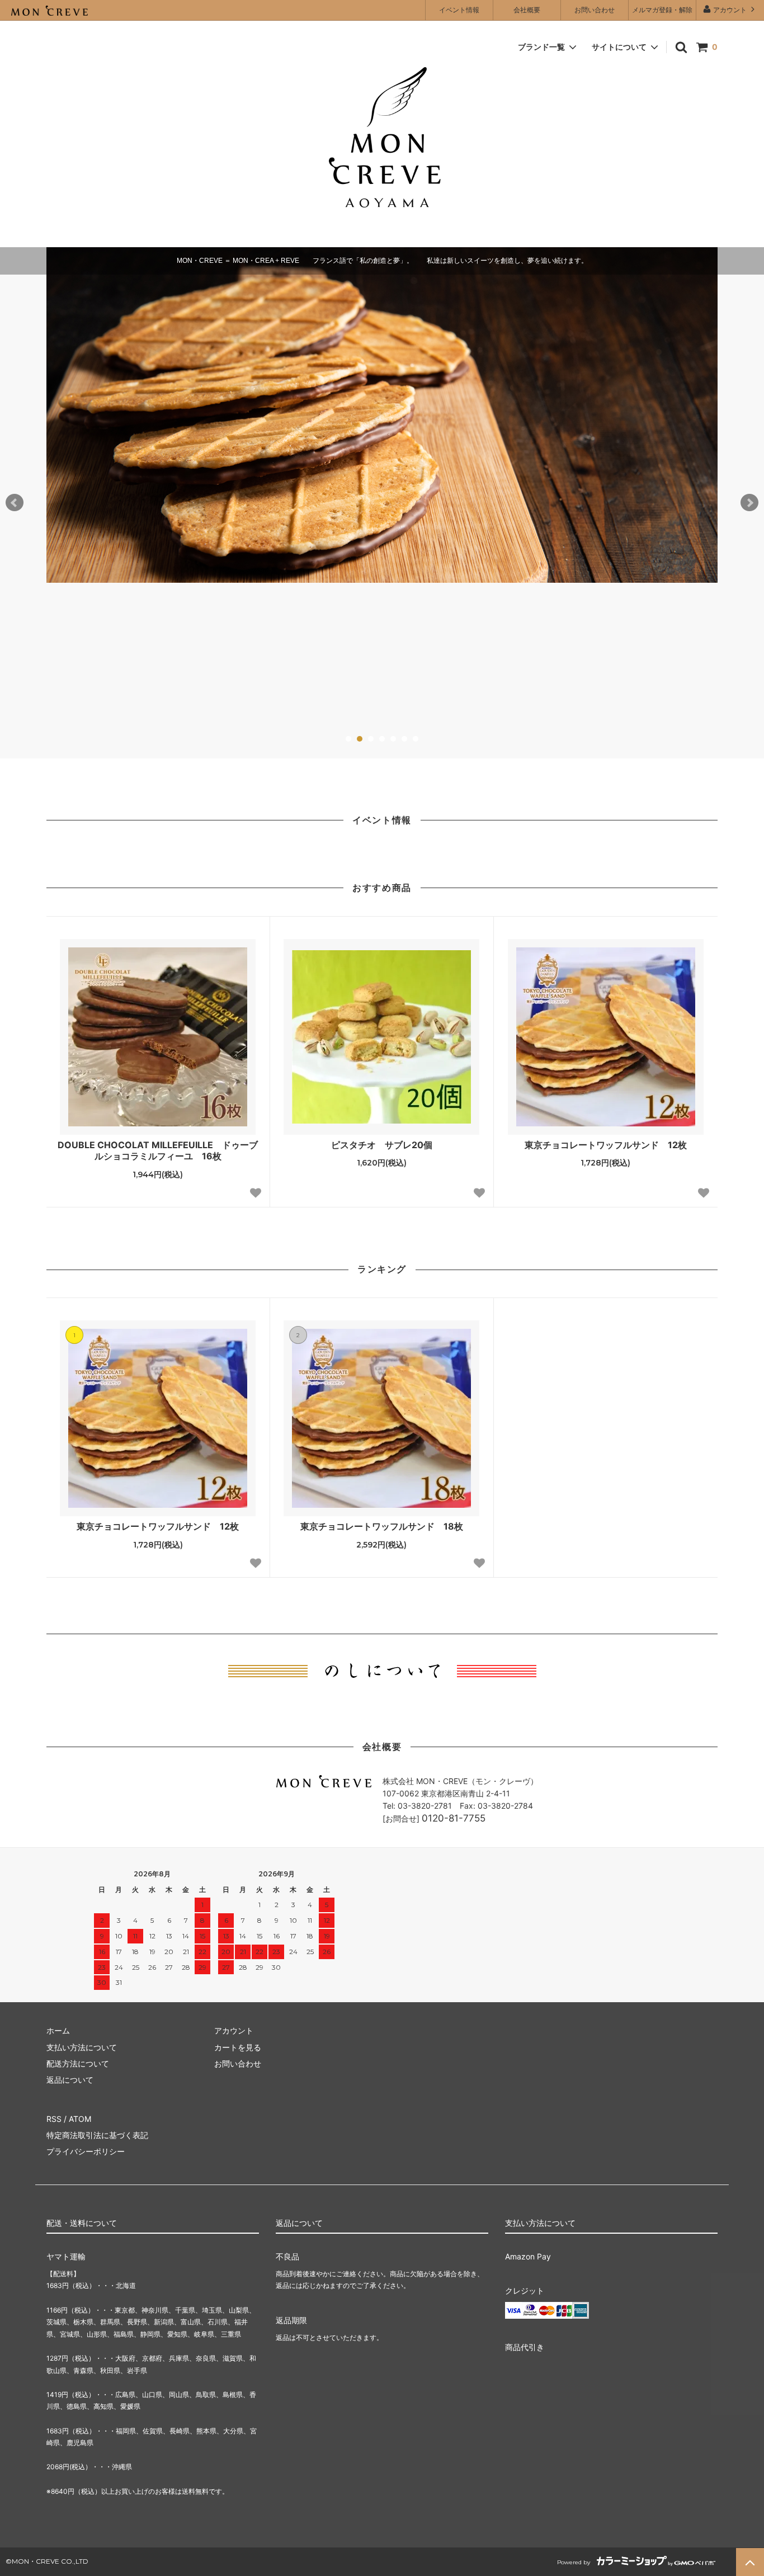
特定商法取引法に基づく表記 (97, 2135)
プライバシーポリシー (86, 2151)
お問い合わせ (595, 10)
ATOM (80, 2119)
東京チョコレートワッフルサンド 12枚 (606, 1145)
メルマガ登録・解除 (662, 10)
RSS (54, 2119)
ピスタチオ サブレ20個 (382, 1145)
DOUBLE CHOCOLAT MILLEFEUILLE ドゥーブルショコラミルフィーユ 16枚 (158, 1151)
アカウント (730, 10)
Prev (15, 503)
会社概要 (527, 10)
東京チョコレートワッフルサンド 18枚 (382, 1526)
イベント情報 (459, 10)
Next (749, 503)
